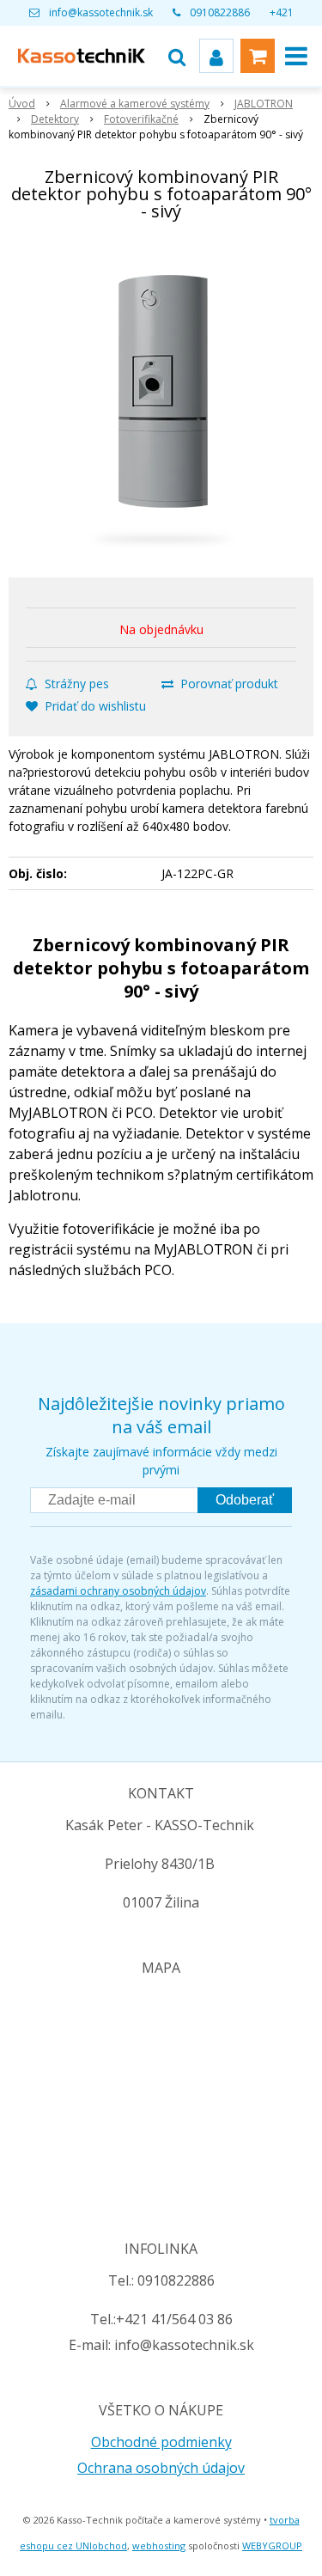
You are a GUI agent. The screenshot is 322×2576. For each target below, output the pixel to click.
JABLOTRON (264, 104)
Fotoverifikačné (141, 119)
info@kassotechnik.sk (101, 12)
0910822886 (220, 12)
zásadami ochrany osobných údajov (118, 1591)
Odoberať (245, 1500)
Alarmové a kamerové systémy (135, 104)
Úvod (22, 104)
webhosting (159, 2545)
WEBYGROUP (272, 2545)
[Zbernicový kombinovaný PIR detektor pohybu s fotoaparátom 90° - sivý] (161, 403)
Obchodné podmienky (161, 2442)
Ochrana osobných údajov (161, 2468)
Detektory (55, 119)
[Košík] (258, 56)
